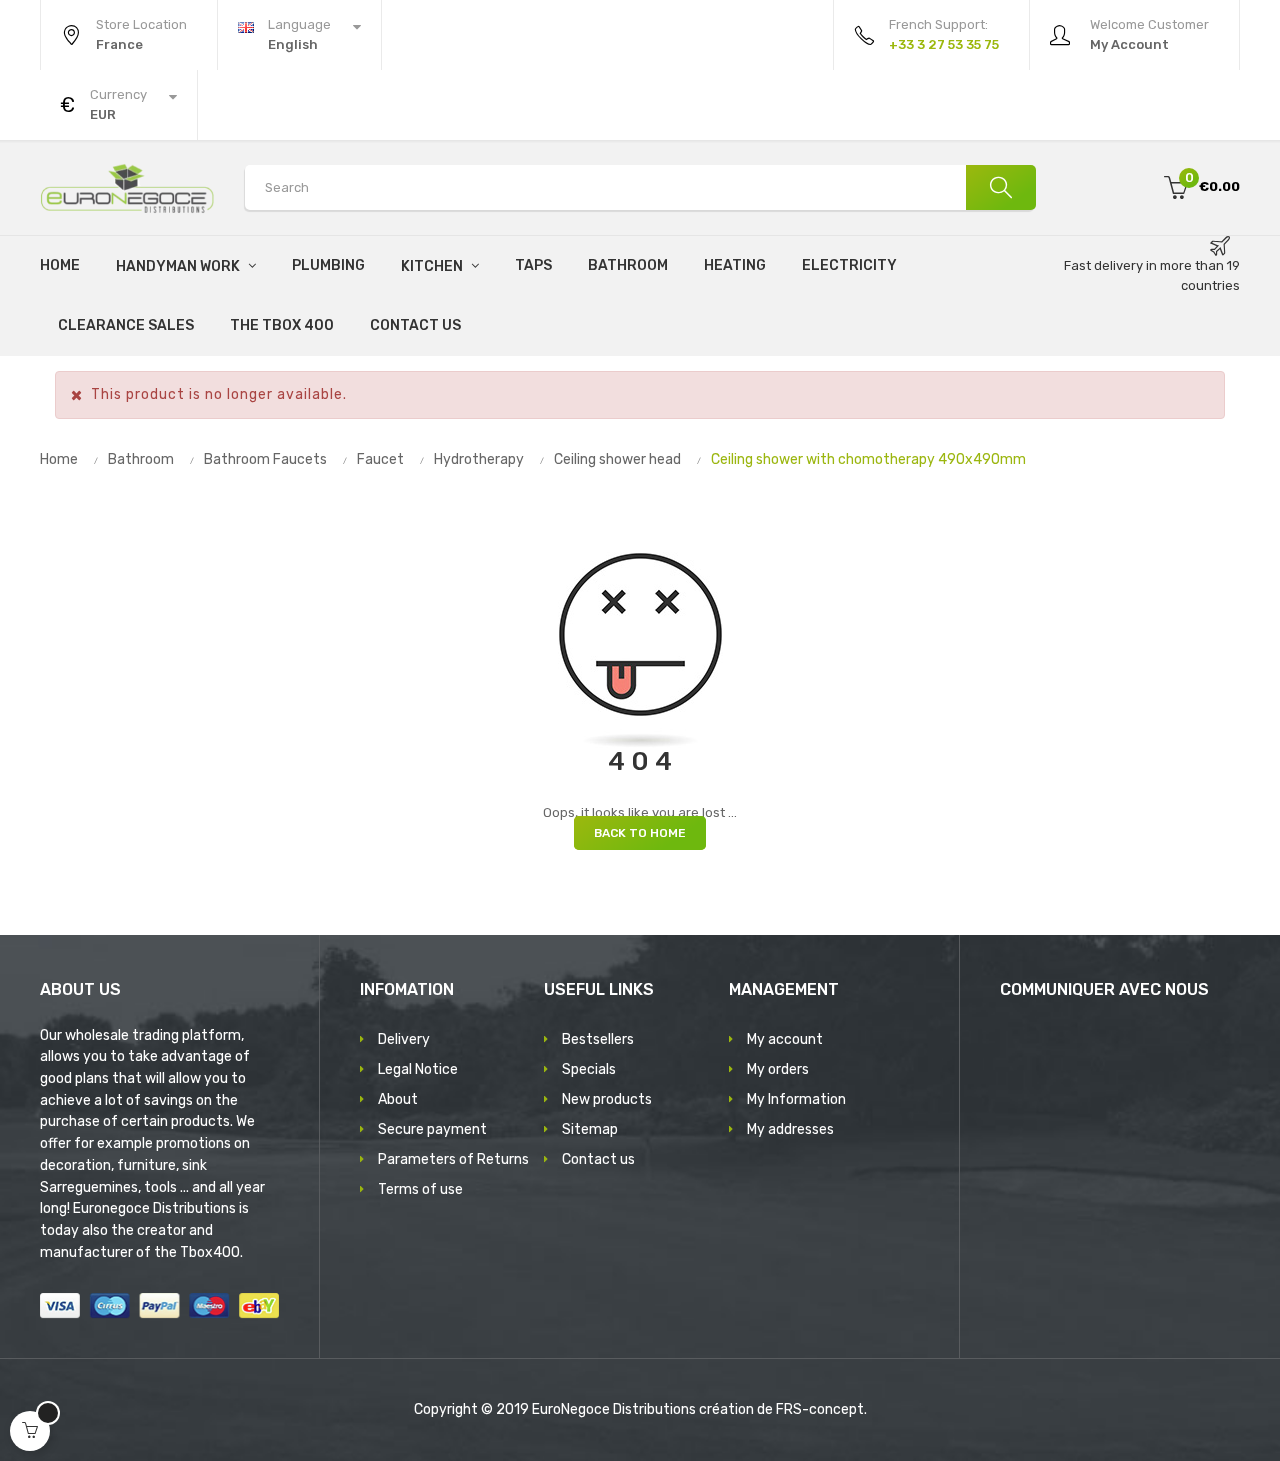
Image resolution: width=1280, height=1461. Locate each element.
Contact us (598, 1159)
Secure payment (432, 1129)
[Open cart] (30, 1431)
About (398, 1099)
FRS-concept (820, 1409)
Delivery (404, 1039)
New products (607, 1099)
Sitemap (590, 1129)
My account (785, 1039)
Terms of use (420, 1189)
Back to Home (640, 833)
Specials (589, 1069)
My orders (778, 1069)
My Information (796, 1099)
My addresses (790, 1129)
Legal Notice (418, 1069)
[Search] (1001, 187)
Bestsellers (598, 1039)
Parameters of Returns (453, 1159)
